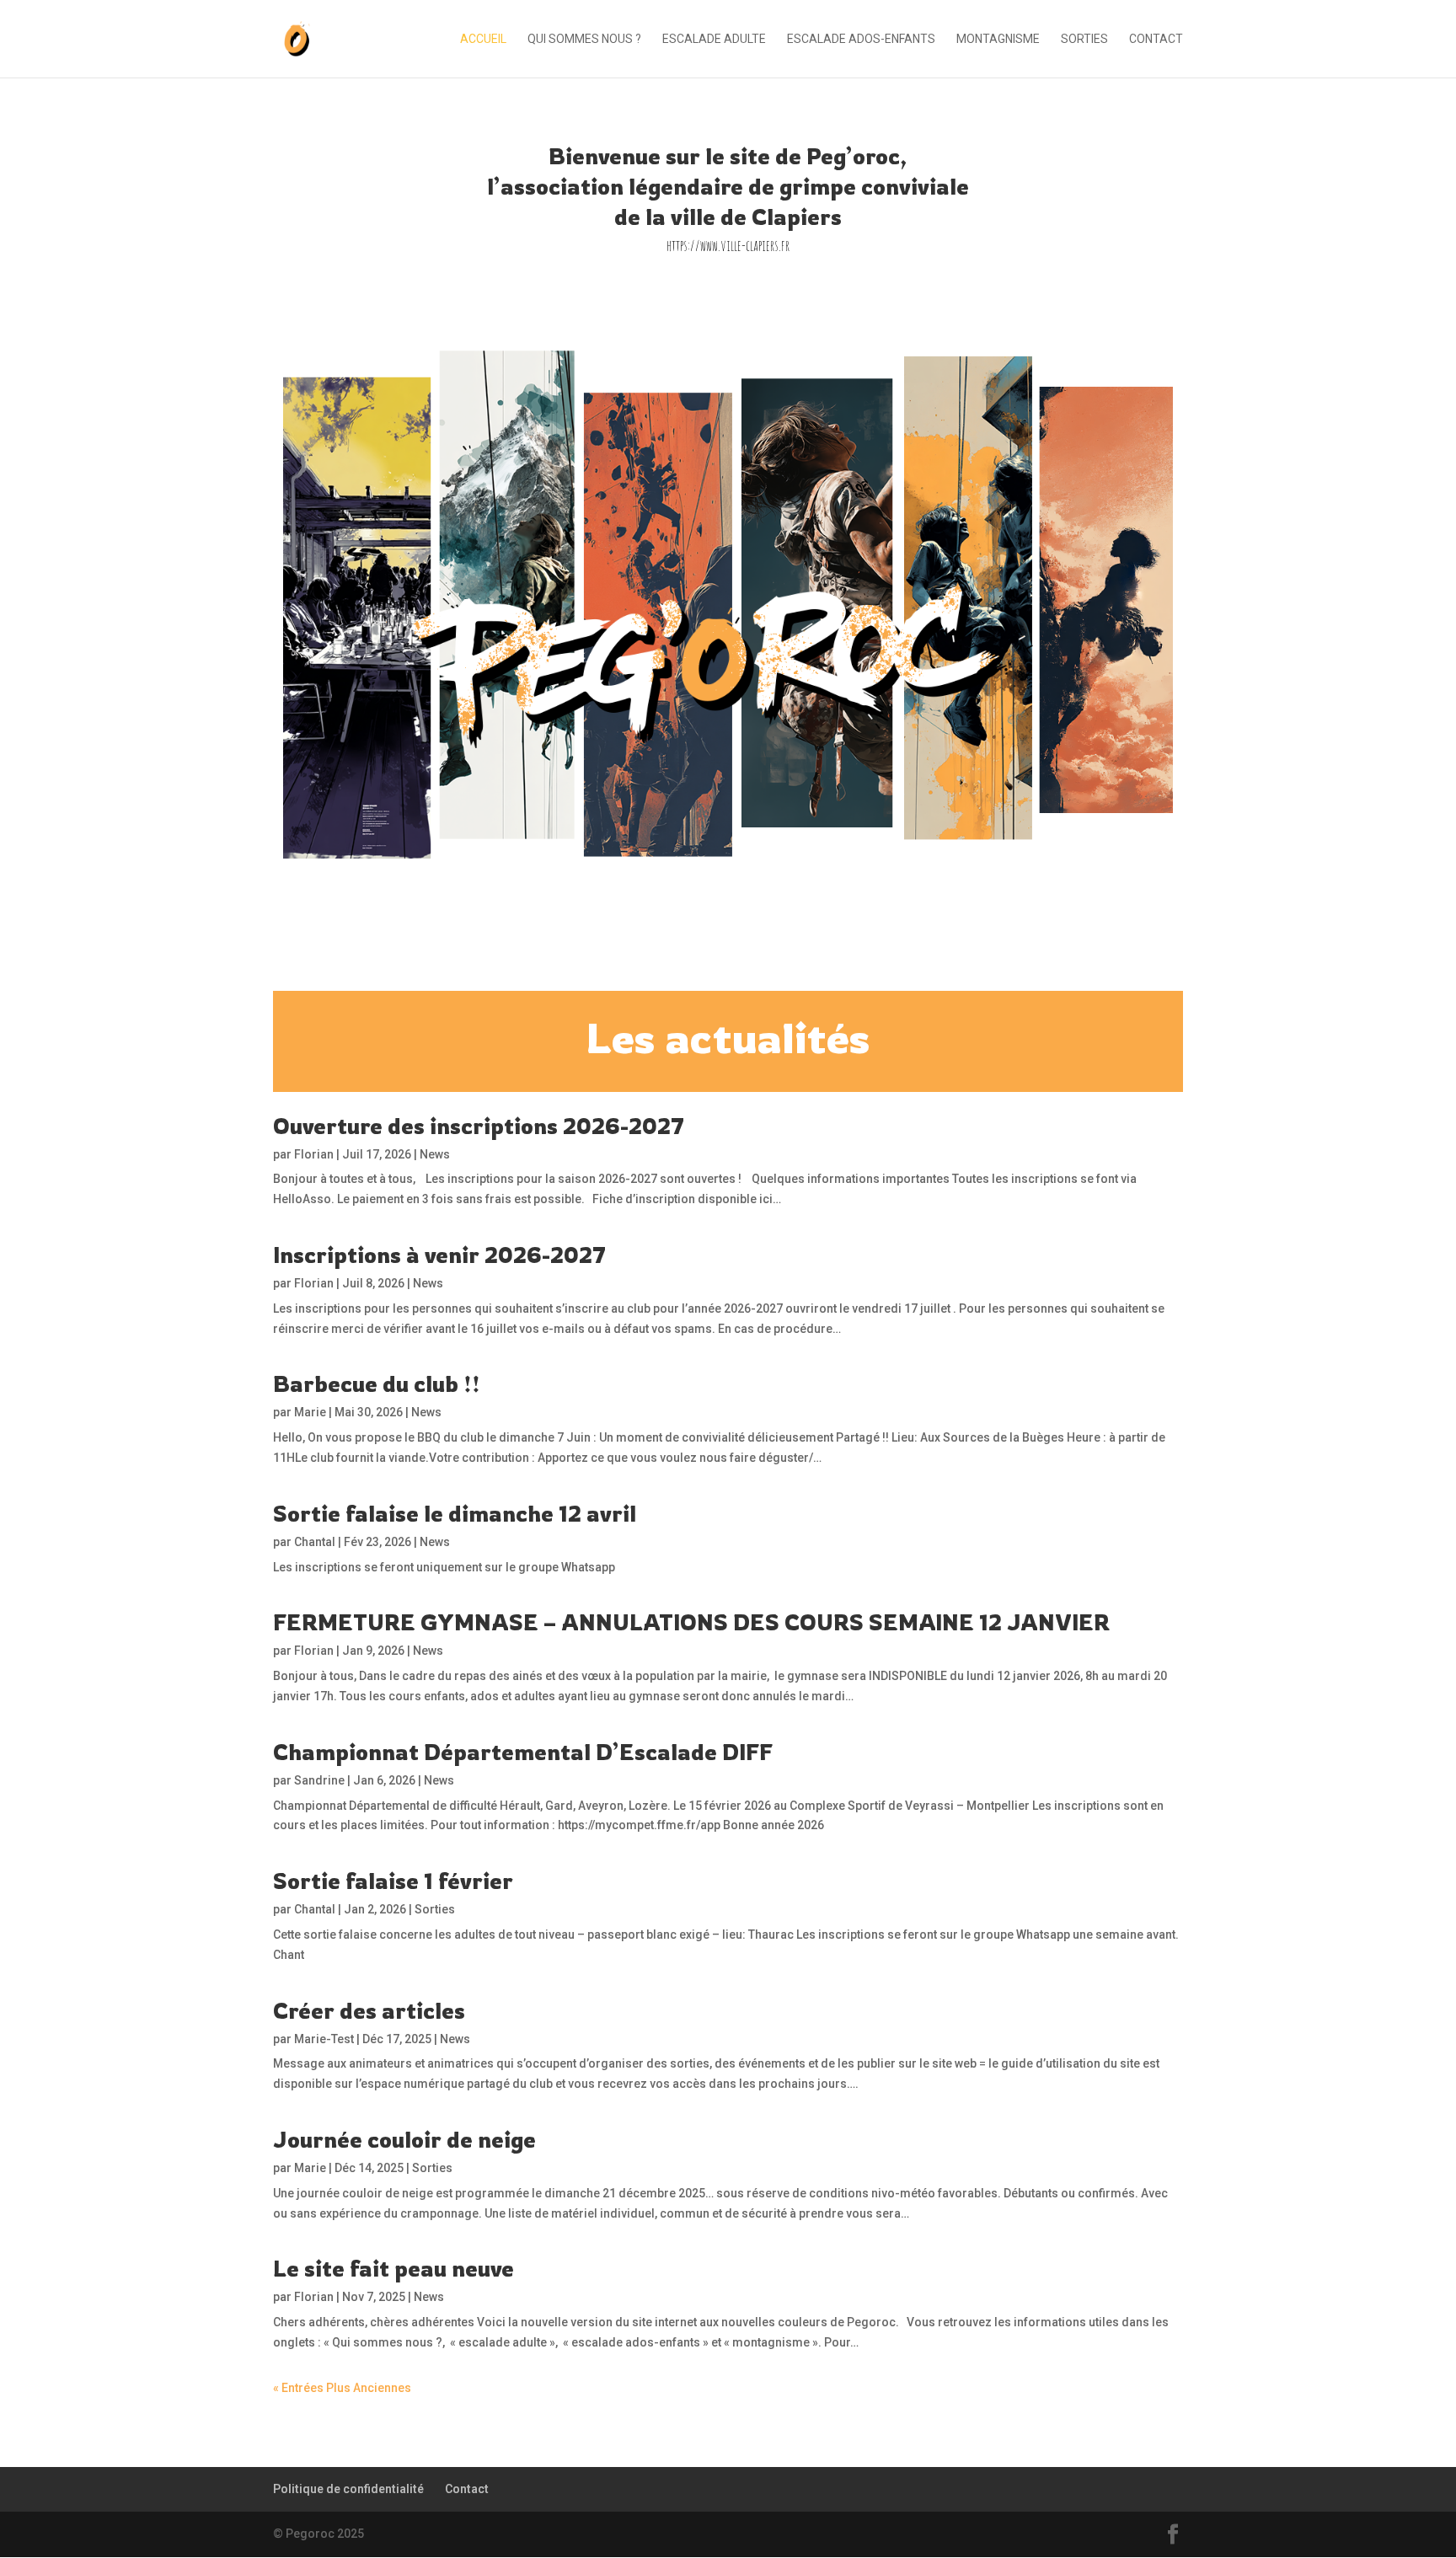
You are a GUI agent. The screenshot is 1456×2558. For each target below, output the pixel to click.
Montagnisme (998, 39)
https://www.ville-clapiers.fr (728, 245)
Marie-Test (324, 2039)
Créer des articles (369, 2010)
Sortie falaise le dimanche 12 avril (455, 1513)
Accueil (483, 39)
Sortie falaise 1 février (393, 1881)
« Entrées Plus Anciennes (342, 2388)
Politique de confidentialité (348, 2489)
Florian (314, 1154)
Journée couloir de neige (404, 2139)
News (435, 1154)
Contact (1156, 39)
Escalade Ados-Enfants (861, 39)
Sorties (1084, 39)
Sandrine (319, 1780)
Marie (310, 1412)
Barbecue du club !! (377, 1383)
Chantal (315, 1542)
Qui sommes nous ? (584, 39)
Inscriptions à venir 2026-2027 (439, 1255)
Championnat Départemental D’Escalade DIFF (523, 1752)
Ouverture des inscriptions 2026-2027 (479, 1126)
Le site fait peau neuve (393, 2268)
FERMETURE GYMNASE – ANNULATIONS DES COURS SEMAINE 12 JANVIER (691, 1622)
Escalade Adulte (714, 39)
